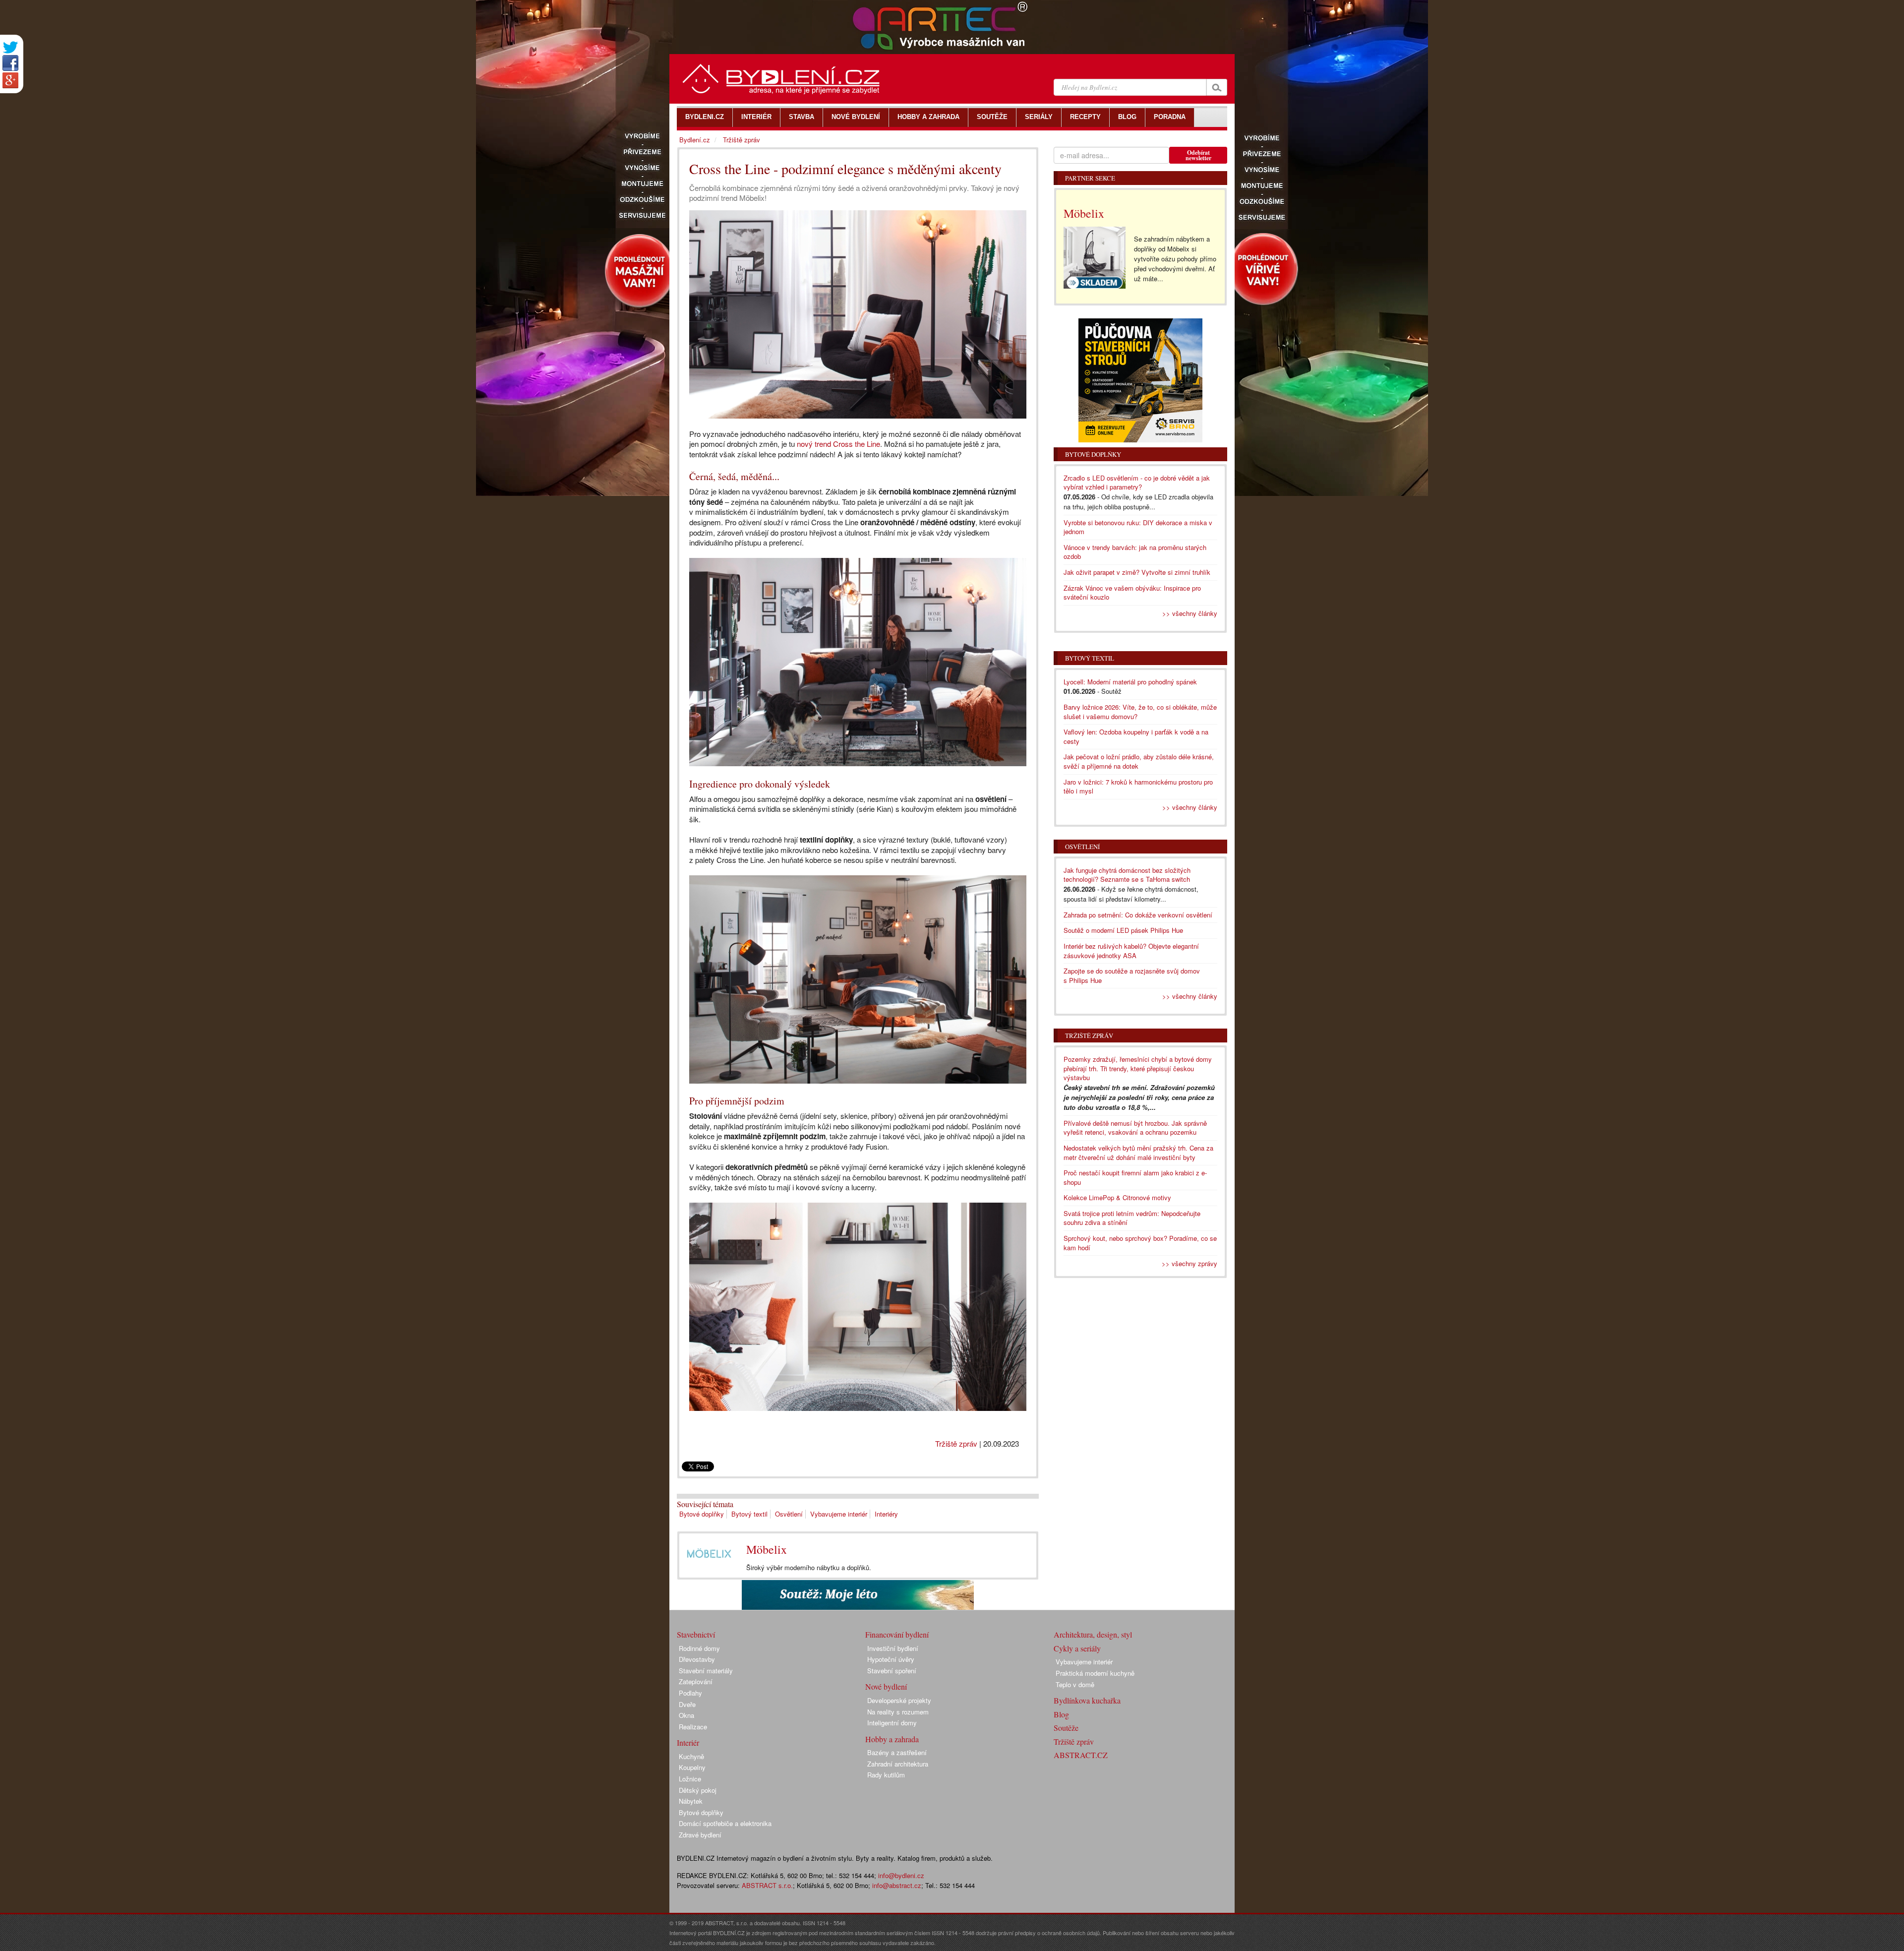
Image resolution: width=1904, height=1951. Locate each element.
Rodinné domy (699, 1648)
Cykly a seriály (1077, 1648)
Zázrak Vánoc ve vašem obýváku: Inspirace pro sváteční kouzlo (1132, 593)
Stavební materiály (706, 1671)
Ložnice (690, 1779)
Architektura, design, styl (1093, 1634)
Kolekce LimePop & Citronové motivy (1117, 1197)
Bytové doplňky (702, 1514)
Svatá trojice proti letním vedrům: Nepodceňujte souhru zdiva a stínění (1132, 1218)
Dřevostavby (697, 1659)
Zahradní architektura (898, 1764)
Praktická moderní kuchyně (1095, 1673)
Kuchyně (691, 1756)
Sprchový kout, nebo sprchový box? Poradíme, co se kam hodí (1140, 1243)
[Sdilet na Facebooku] (10, 63)
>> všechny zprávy (1190, 1263)
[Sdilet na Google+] (10, 80)
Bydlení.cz (695, 140)
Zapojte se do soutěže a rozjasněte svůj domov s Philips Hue (1132, 975)
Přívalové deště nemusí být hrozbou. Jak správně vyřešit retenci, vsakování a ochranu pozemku (1135, 1128)
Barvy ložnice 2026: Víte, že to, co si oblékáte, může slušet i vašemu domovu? (1140, 712)
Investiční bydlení (893, 1648)
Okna (686, 1715)
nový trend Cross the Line (838, 444)
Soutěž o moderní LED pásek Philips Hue (1123, 930)
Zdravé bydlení (700, 1835)
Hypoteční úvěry (891, 1659)
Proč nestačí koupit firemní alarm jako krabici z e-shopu (1135, 1177)
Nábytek (691, 1801)
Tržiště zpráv (956, 1443)
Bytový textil (749, 1514)
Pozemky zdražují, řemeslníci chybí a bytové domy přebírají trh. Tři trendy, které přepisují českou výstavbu (1138, 1068)
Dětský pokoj (698, 1790)
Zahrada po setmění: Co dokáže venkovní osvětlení (1138, 915)
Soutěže (1066, 1728)
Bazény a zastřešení (897, 1752)
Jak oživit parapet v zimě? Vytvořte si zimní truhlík (1137, 572)
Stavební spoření (892, 1671)
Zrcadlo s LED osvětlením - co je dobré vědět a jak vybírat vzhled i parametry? (1137, 483)
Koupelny (692, 1767)
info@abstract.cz (897, 1885)
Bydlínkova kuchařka (1087, 1700)
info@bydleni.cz (901, 1875)
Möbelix (767, 1549)
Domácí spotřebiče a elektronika (725, 1823)
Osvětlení (789, 1514)
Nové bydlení (886, 1686)
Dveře (687, 1704)
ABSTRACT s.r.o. (767, 1885)
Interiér (688, 1742)
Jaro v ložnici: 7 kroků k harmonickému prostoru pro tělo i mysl (1138, 787)
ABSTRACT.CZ (1081, 1755)
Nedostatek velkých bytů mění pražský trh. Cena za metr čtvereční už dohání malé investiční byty (1138, 1153)
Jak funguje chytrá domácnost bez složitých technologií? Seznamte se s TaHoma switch (1127, 875)
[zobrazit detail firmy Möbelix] (709, 1553)
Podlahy (690, 1693)
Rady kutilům (886, 1775)
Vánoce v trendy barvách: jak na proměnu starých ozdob (1135, 552)
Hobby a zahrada (892, 1739)
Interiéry (886, 1514)
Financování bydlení (897, 1634)
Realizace (693, 1727)
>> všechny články (1190, 613)
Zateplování (696, 1681)
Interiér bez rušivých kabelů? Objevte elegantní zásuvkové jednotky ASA (1131, 951)
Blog (1061, 1714)
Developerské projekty (899, 1700)
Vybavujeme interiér (839, 1514)
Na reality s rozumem (898, 1712)
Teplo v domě (1075, 1684)
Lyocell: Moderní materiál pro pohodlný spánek (1130, 682)
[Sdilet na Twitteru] (10, 47)
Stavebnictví (696, 1634)
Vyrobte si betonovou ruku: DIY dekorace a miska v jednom (1138, 527)
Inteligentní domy (892, 1723)
